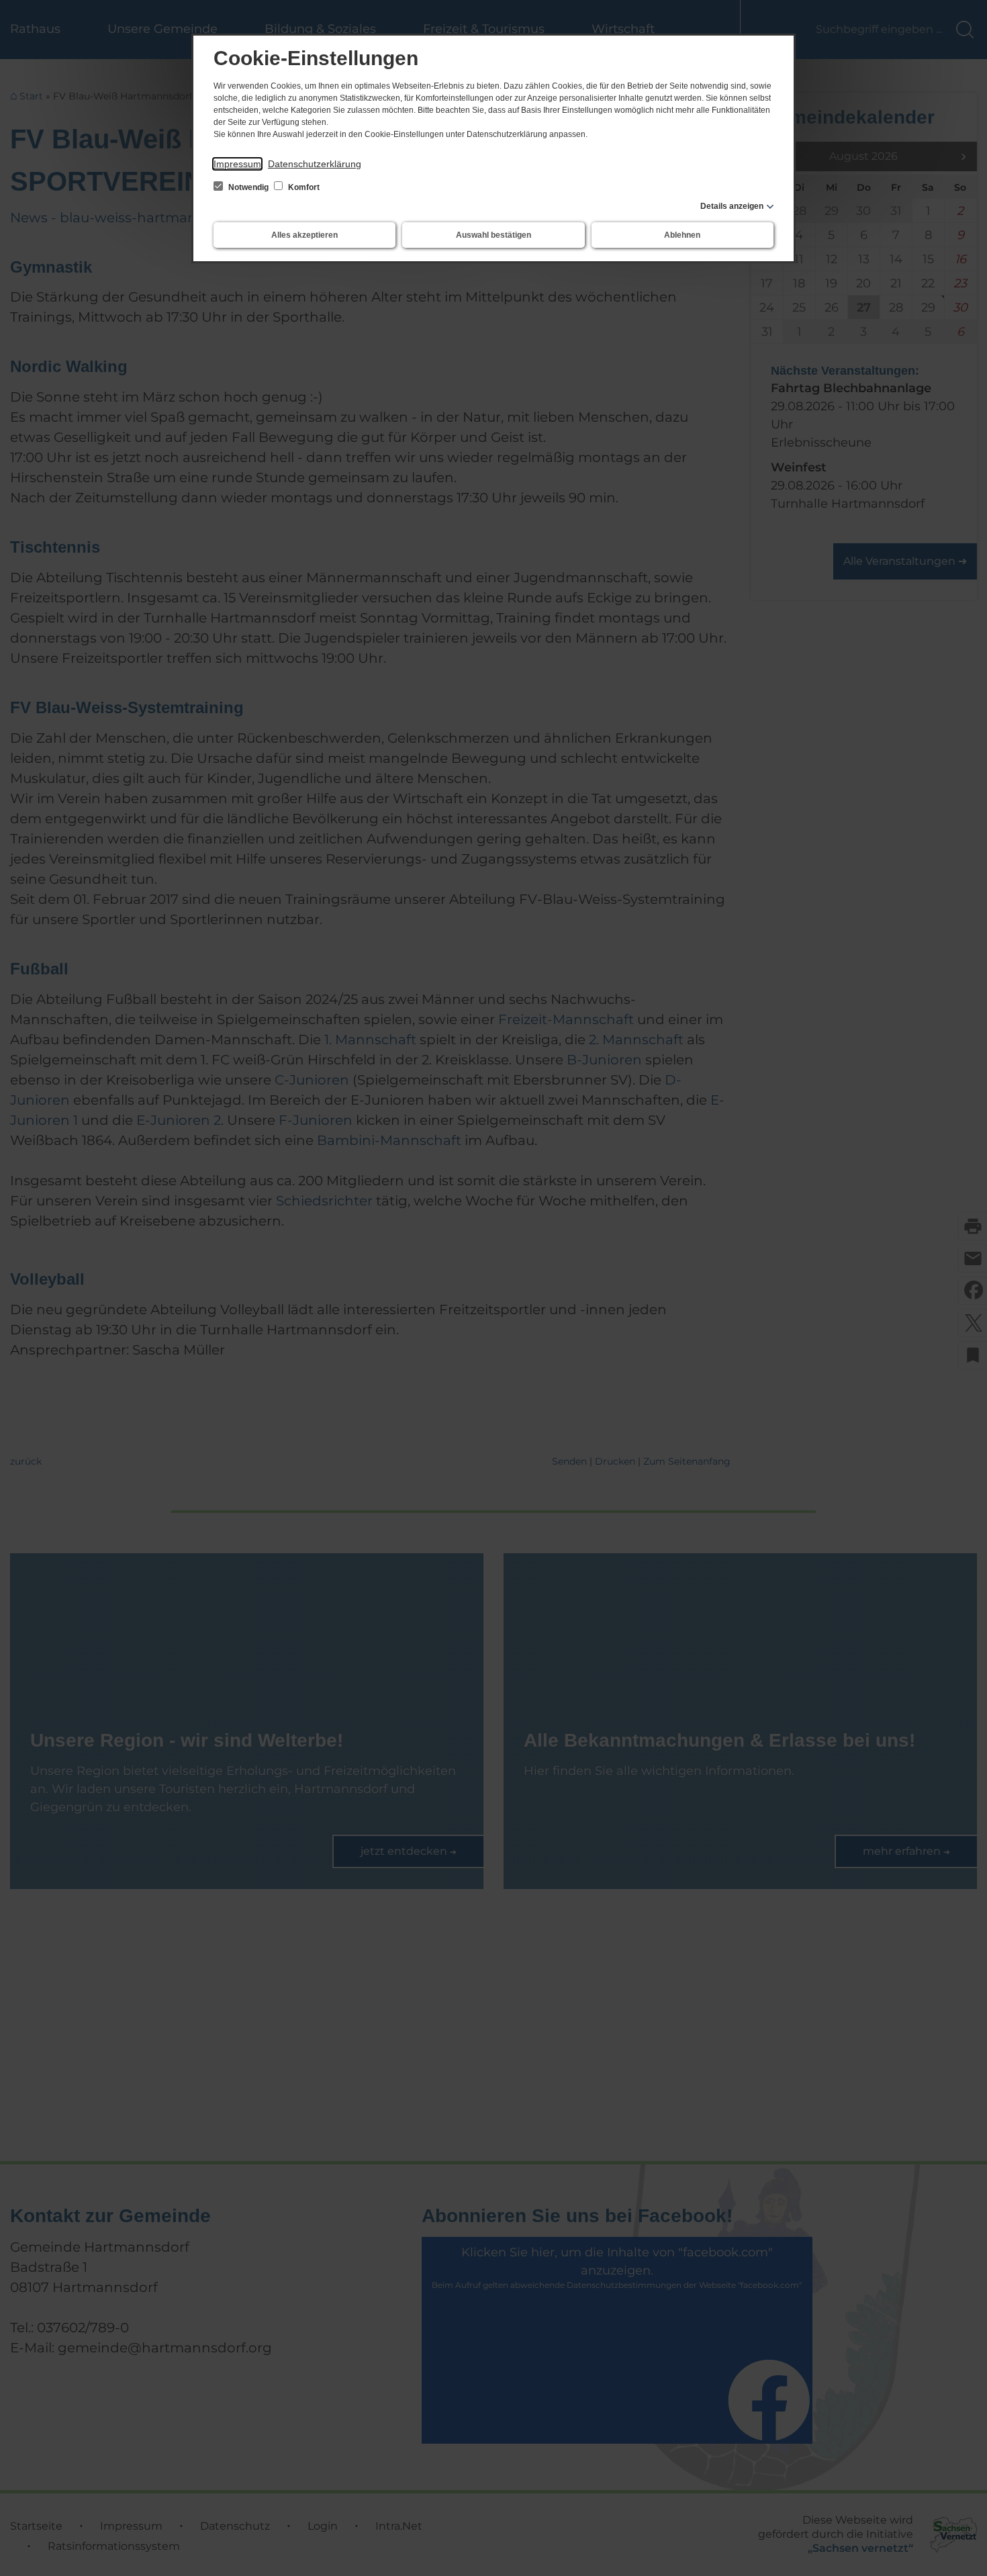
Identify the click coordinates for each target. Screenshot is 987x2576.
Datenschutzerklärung (315, 164)
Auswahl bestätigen (493, 235)
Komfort (303, 187)
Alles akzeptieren (304, 235)
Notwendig (248, 187)
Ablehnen (682, 235)
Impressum (237, 164)
